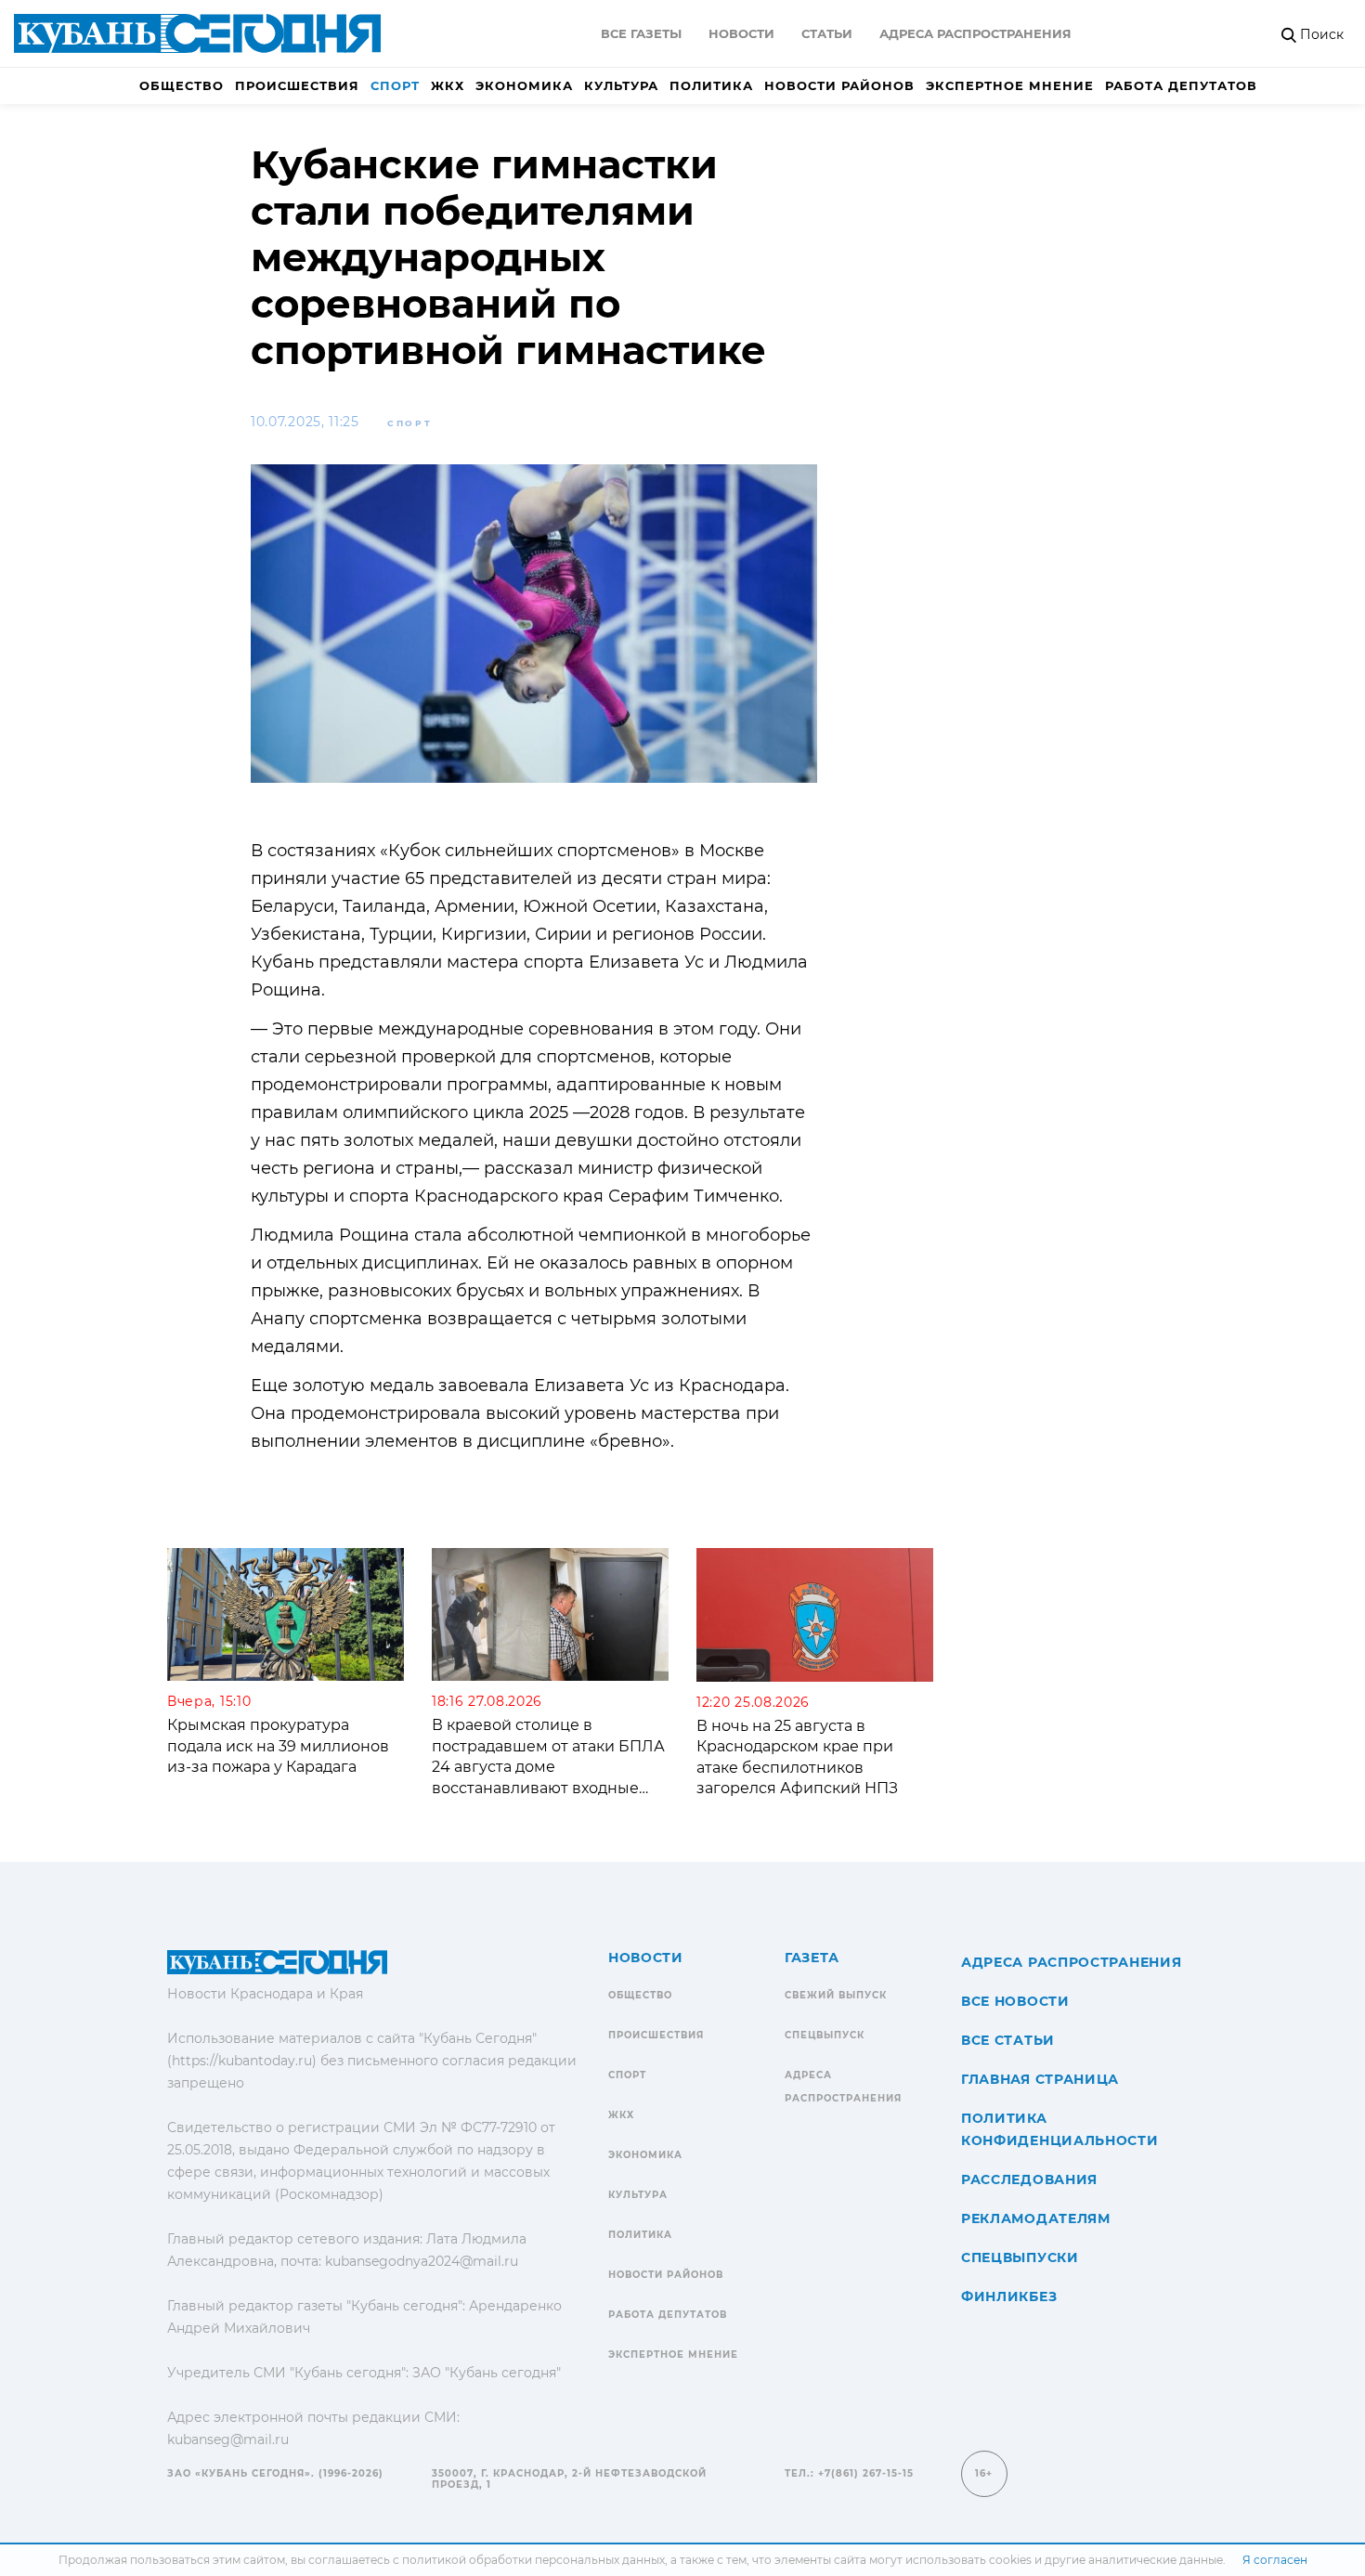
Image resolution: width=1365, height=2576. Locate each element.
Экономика (524, 85)
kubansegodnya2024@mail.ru (422, 2261)
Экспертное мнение (1010, 85)
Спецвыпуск (825, 2035)
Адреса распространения (975, 33)
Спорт (395, 85)
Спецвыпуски (1020, 2257)
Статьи (827, 33)
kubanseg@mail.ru (228, 2439)
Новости (741, 33)
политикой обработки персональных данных (533, 2560)
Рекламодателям (1036, 2218)
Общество (182, 85)
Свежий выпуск (836, 1995)
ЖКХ (448, 85)
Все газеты (641, 33)
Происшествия (297, 85)
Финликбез (1009, 2296)
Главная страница (1040, 2079)
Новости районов (839, 85)
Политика (711, 85)
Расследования (1029, 2179)
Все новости (1015, 2001)
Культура (621, 85)
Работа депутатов (1181, 85)
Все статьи (1008, 2040)
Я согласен (1275, 2560)
